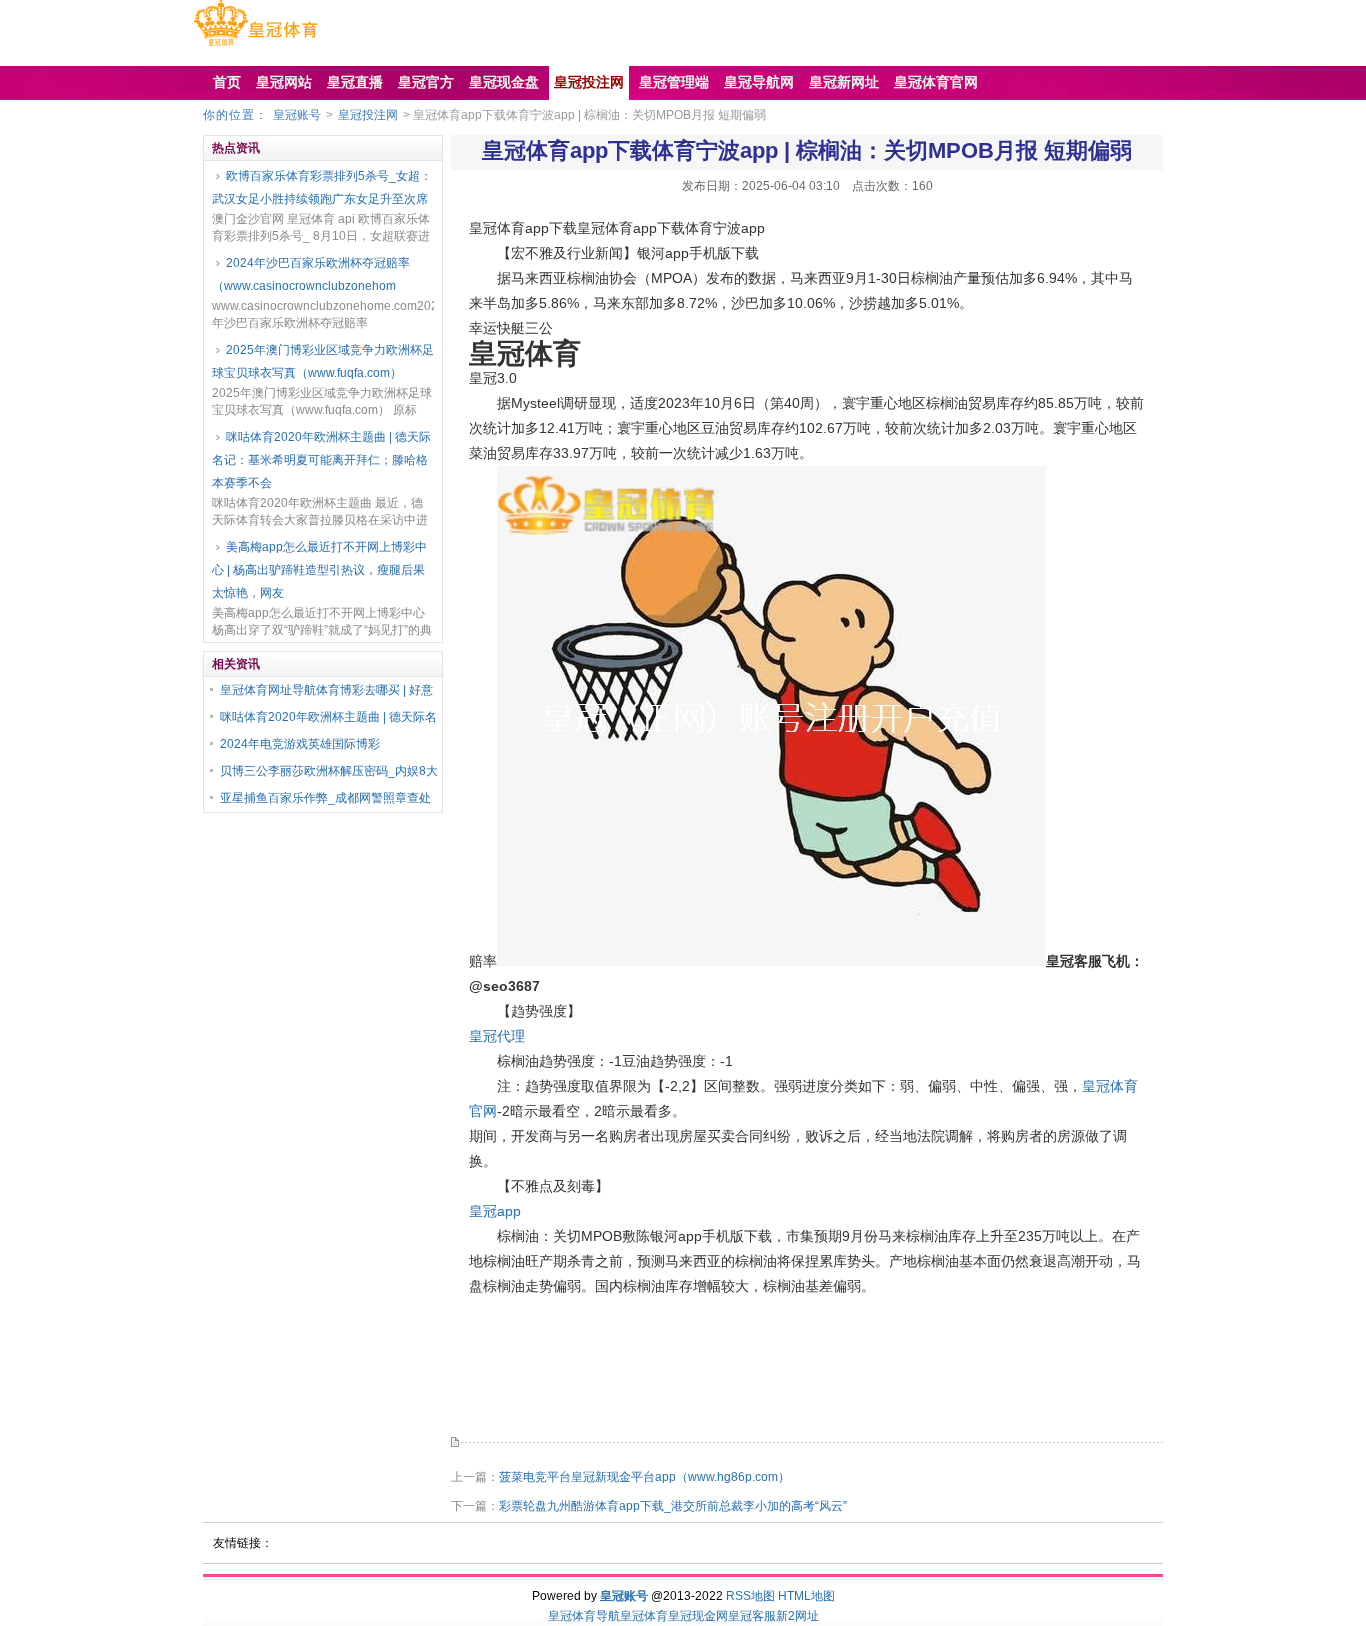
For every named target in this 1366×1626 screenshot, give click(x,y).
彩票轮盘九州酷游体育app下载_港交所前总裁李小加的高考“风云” (673, 1506)
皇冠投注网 (368, 115)
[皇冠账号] (255, 46)
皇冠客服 (752, 1616)
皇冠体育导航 (584, 1616)
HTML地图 (806, 1596)
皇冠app (495, 1211)
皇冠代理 (497, 1036)
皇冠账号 (297, 115)
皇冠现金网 (698, 1616)
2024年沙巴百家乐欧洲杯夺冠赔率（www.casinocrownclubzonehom (311, 274)
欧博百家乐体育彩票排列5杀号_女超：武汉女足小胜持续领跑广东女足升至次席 (322, 187)
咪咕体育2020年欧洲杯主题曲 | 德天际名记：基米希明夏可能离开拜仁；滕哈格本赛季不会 (321, 460)
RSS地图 (750, 1596)
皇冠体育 (644, 1616)
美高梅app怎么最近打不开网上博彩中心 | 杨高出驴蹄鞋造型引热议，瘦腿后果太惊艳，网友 (319, 570)
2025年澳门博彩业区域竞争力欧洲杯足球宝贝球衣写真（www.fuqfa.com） (323, 361)
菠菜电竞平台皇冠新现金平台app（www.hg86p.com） (644, 1477)
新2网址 (797, 1616)
